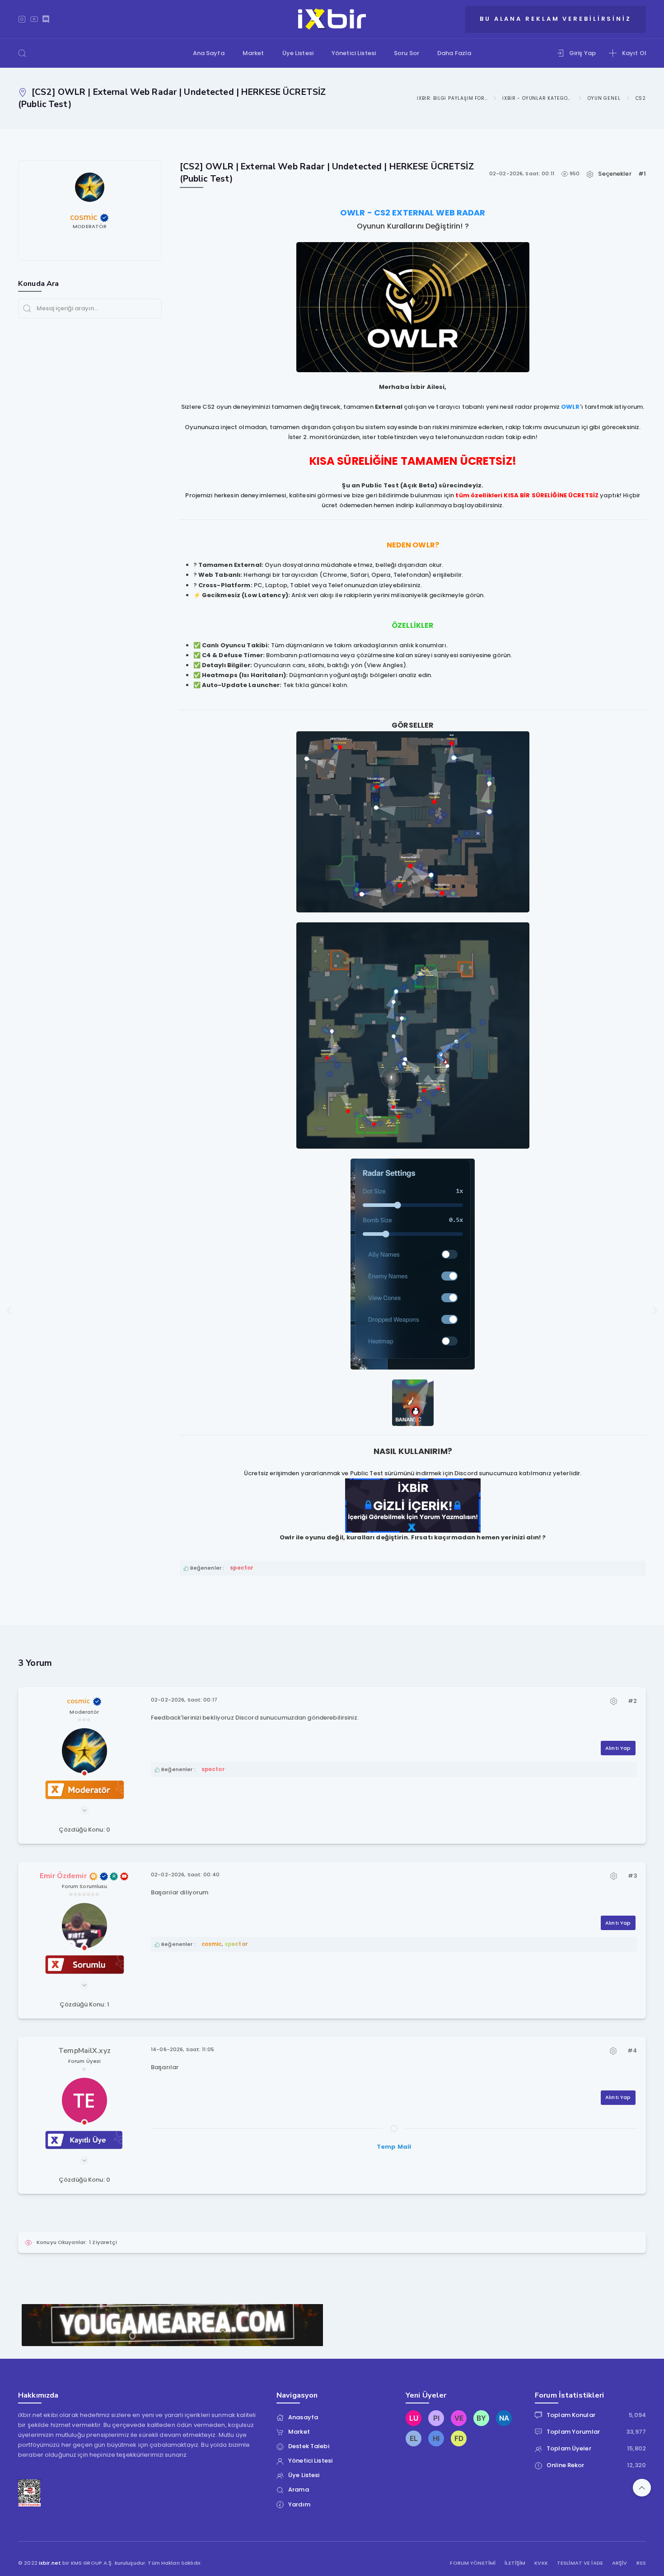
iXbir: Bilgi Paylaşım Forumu (452, 98)
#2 (632, 1701)
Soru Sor (407, 53)
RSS (641, 2563)
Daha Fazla (454, 53)
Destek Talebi (309, 2446)
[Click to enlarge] (413, 307)
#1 (642, 174)
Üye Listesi (298, 53)
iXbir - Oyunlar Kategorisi (538, 98)
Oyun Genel (604, 98)
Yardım (299, 2504)
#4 (632, 2050)
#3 (632, 1876)
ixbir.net (50, 2563)
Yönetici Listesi (354, 53)
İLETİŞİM (515, 2563)
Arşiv (620, 2563)
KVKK (541, 2563)
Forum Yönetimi (473, 2563)
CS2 (641, 98)
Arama (299, 2490)
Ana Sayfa (209, 53)
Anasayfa (303, 2417)
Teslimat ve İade (580, 2563)
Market (253, 53)
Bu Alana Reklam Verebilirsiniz (556, 19)
